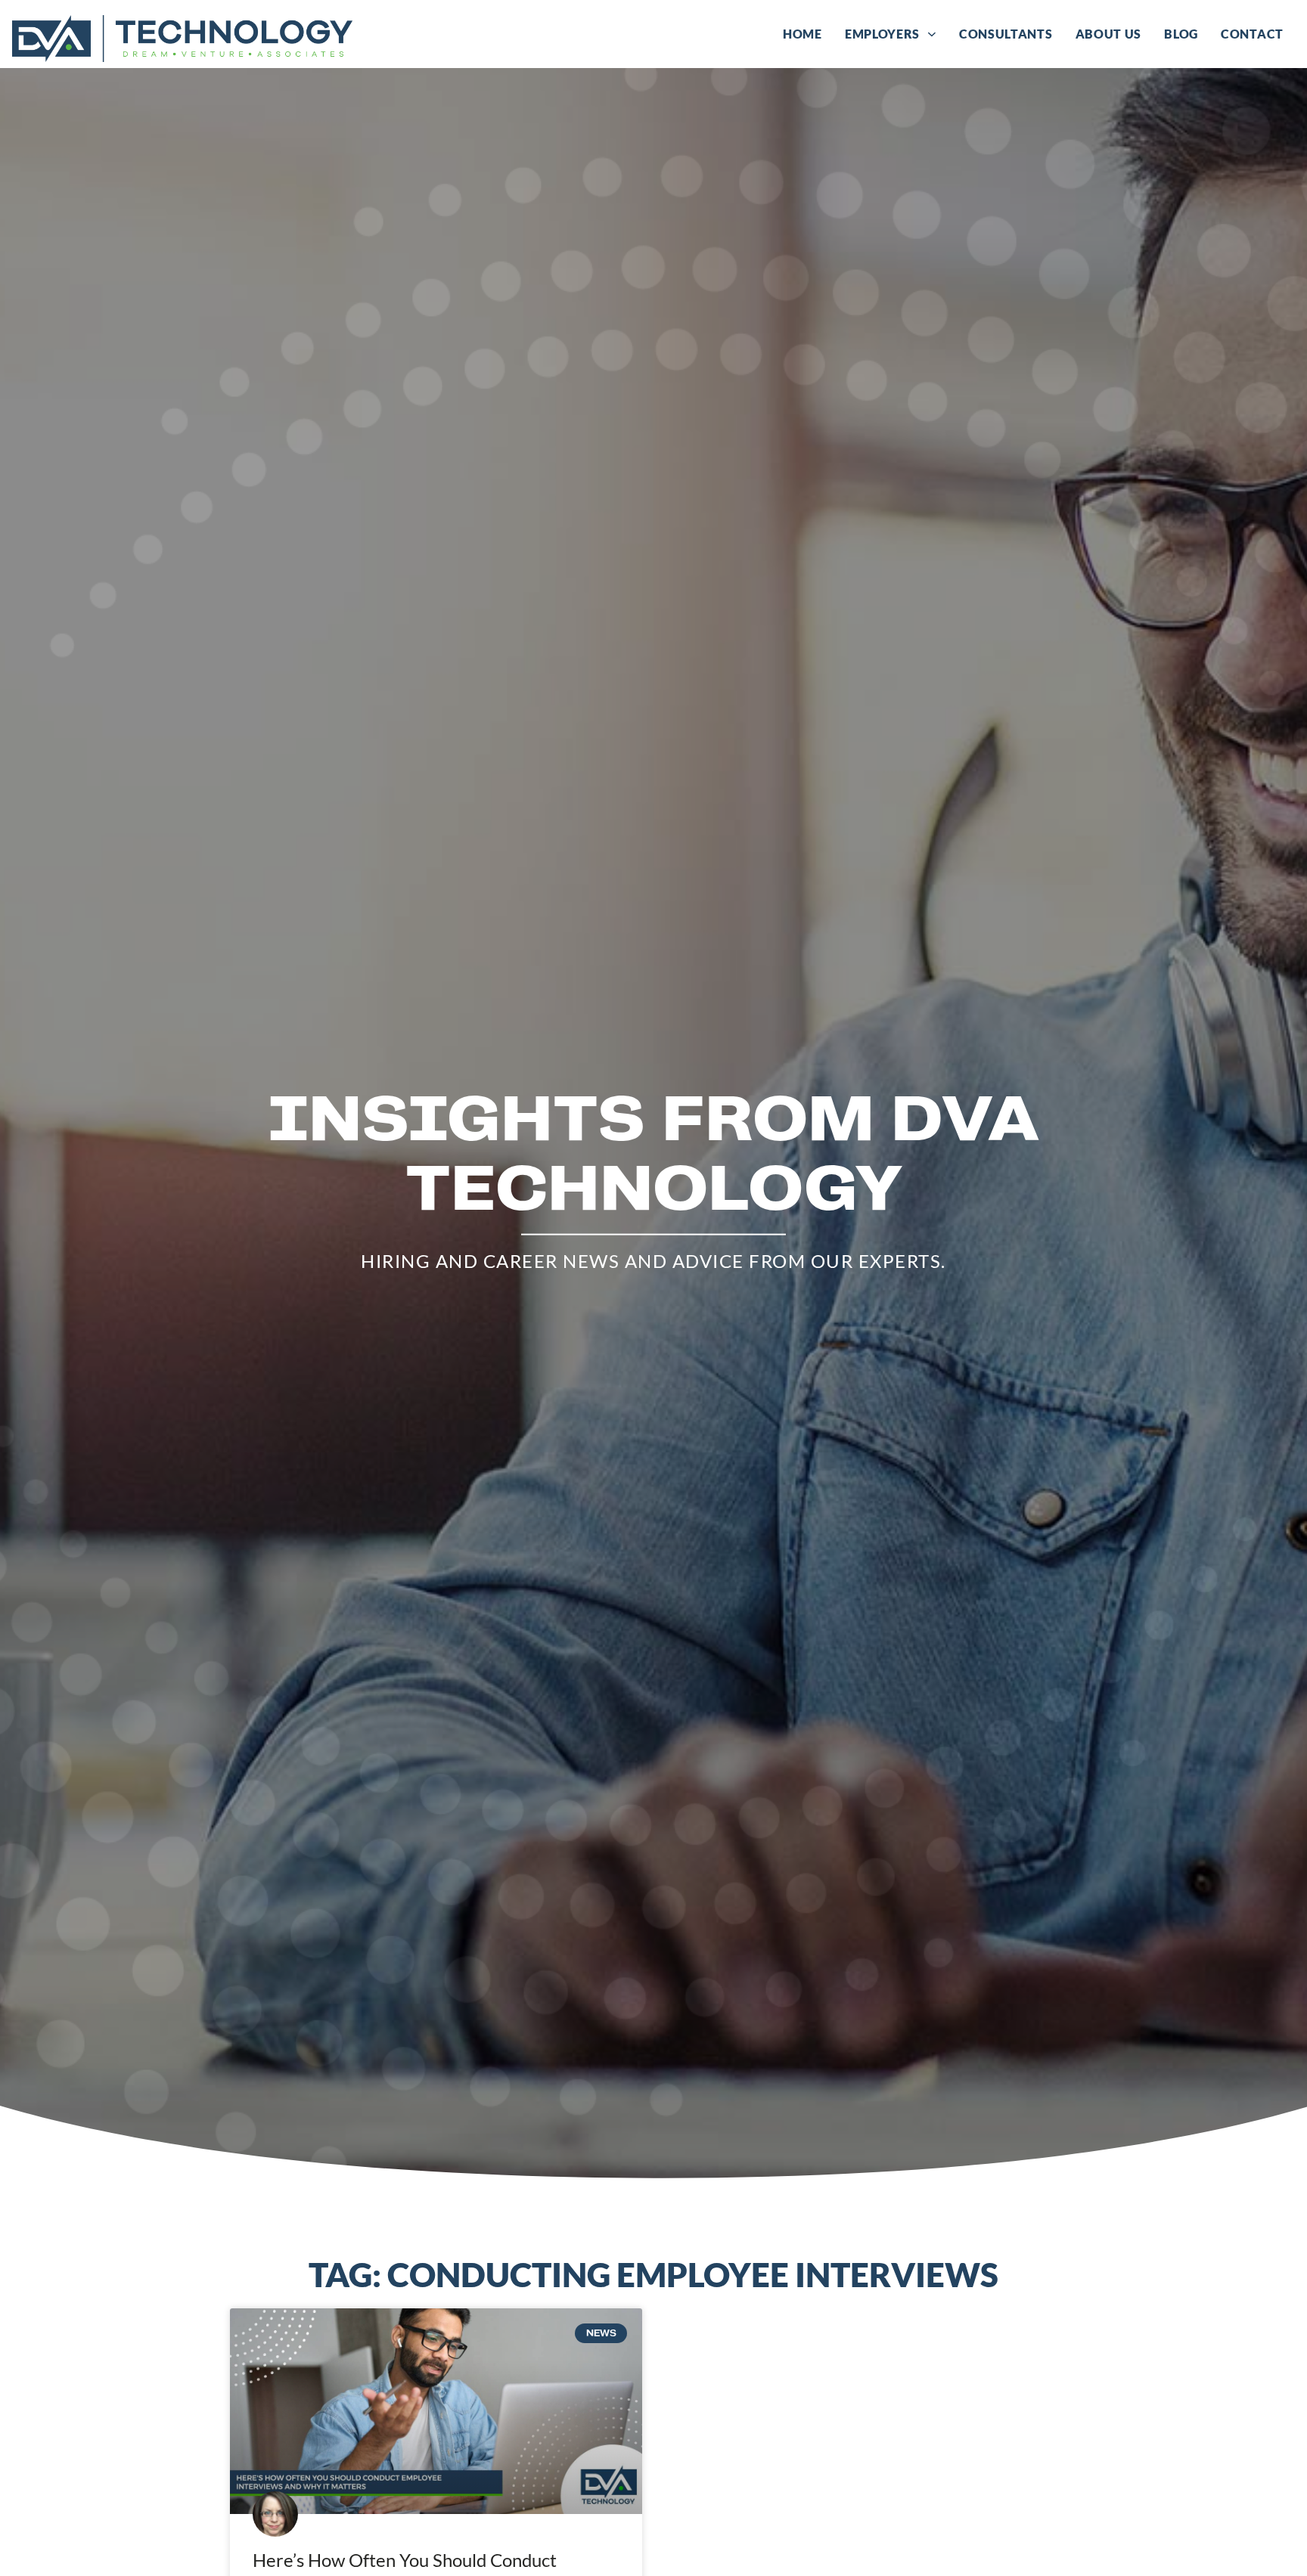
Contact (1258, 37)
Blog (1187, 37)
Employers (896, 37)
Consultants (1012, 37)
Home (808, 37)
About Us (1115, 37)
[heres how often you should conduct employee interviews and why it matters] (436, 2412)
